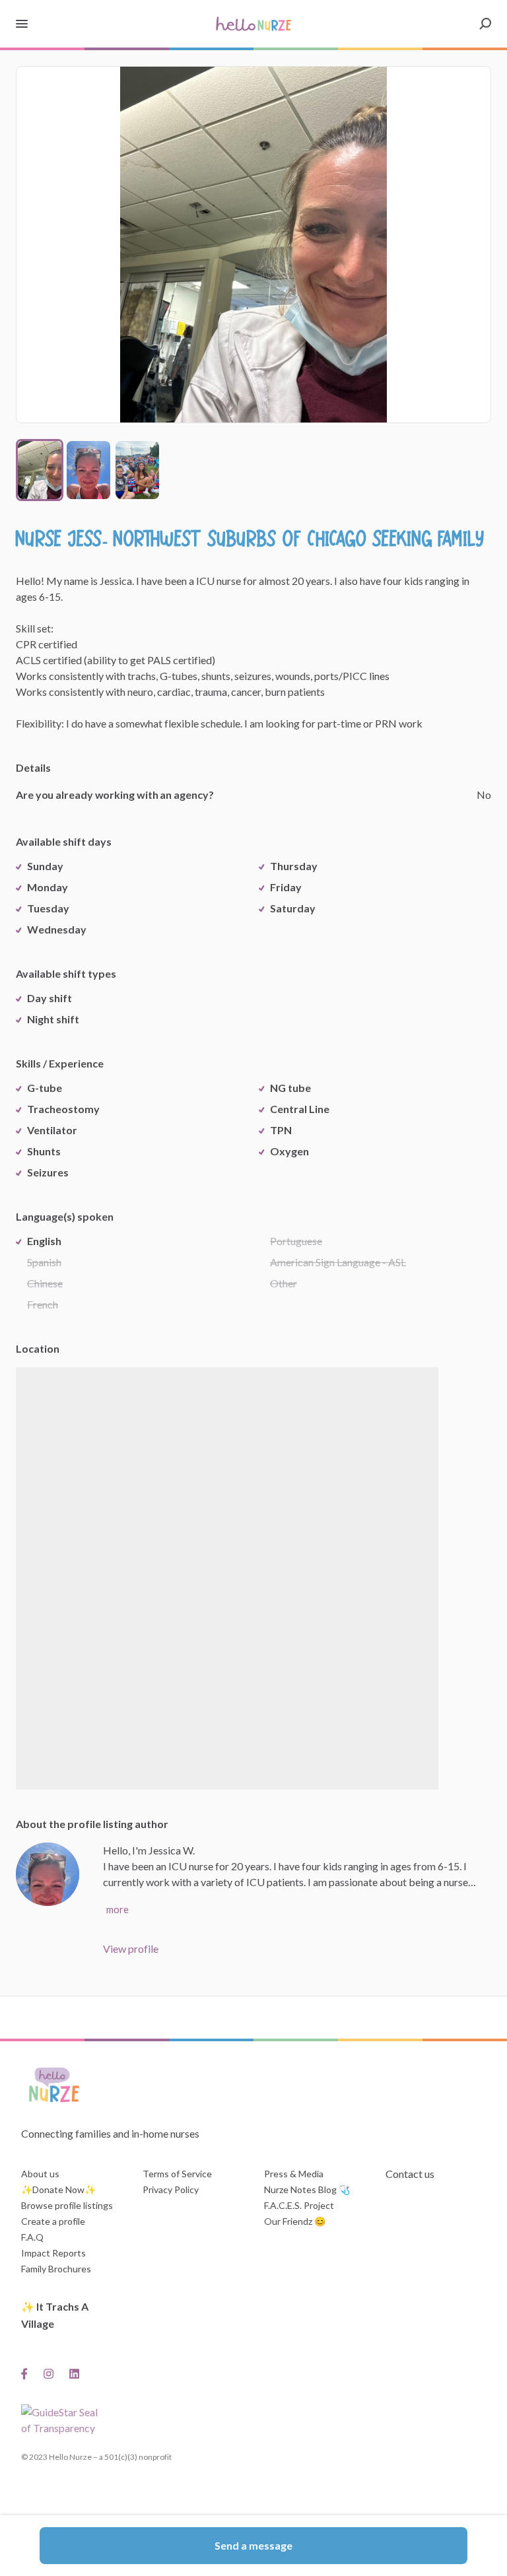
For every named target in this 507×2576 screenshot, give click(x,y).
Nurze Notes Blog (300, 2189)
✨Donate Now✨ (58, 2189)
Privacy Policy (171, 2189)
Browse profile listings (67, 2205)
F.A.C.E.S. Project (299, 2205)
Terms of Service (177, 2174)
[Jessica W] (48, 1874)
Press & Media (294, 2174)
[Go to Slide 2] (88, 470)
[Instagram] (49, 2373)
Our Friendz (288, 2221)
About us (40, 2174)
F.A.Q (32, 2237)
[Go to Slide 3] (137, 470)
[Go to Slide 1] (40, 470)
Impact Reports (53, 2253)
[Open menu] (22, 24)
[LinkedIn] (74, 2373)
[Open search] (485, 24)
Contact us (410, 2174)
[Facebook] (28, 2373)
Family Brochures (56, 2269)
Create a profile (53, 2221)
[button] (253, 245)
